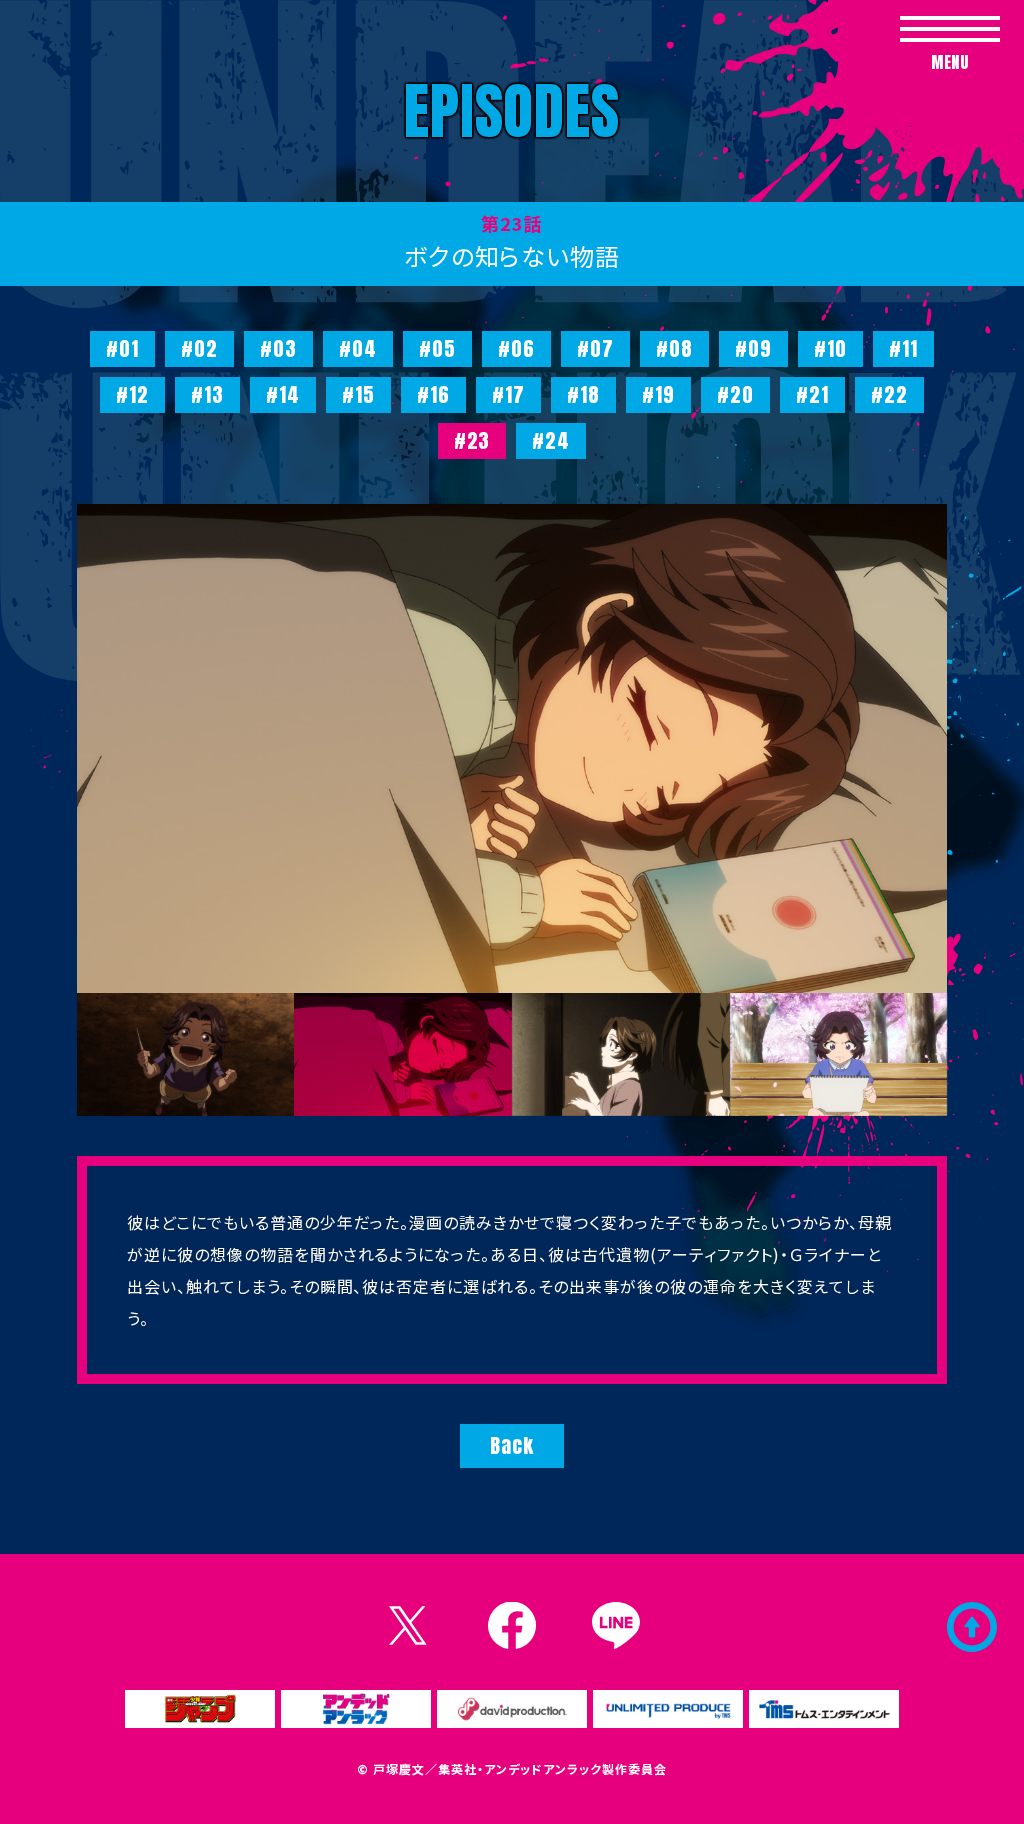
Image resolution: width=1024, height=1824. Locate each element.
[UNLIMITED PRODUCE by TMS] (668, 1709)
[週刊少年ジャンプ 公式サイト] (200, 1709)
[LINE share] (616, 1626)
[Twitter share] (408, 1626)
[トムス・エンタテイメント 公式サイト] (824, 1709)
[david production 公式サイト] (512, 1709)
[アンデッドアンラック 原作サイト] (356, 1709)
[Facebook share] (512, 1626)
